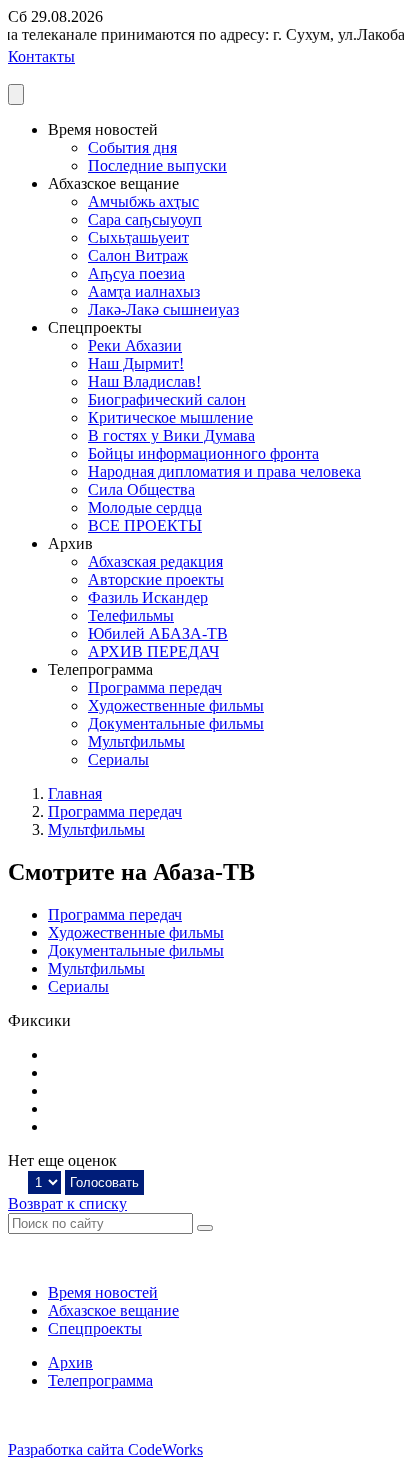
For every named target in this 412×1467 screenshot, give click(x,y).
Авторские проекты (156, 579)
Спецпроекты (95, 1328)
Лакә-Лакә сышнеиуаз (163, 309)
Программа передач (155, 687)
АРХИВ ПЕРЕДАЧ (153, 651)
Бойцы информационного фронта (203, 453)
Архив (70, 1362)
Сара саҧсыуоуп (145, 219)
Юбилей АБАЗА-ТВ (158, 633)
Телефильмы (131, 615)
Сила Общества (141, 489)
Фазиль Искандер (148, 597)
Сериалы (118, 759)
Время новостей (103, 1292)
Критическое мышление (170, 417)
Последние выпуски (157, 165)
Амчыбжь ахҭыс (143, 201)
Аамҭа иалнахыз (144, 291)
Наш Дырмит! (136, 363)
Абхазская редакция (155, 561)
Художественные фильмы (176, 705)
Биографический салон (167, 399)
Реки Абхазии (135, 345)
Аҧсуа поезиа (136, 273)
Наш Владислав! (144, 381)
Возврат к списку (67, 1203)
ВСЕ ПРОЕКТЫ (145, 525)
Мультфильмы (136, 741)
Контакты (41, 56)
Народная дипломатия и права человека (224, 471)
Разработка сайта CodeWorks (105, 1449)
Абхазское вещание (113, 1310)
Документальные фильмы (176, 723)
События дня (132, 147)
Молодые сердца (145, 507)
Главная (75, 793)
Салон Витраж (138, 255)
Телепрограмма (100, 1380)
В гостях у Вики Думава (171, 435)
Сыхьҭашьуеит (138, 237)
